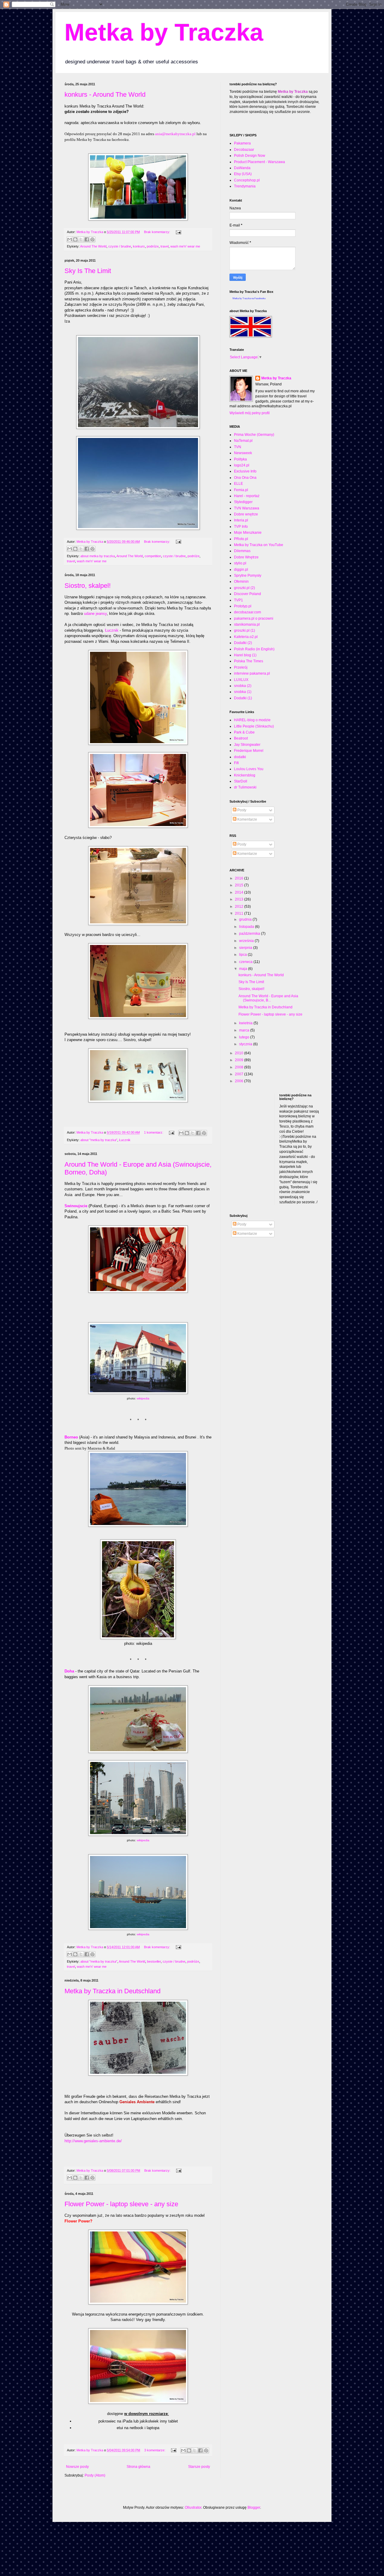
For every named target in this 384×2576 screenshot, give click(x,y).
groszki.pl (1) (244, 630)
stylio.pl (240, 563)
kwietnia (246, 1023)
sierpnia (246, 948)
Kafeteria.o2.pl (246, 637)
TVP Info (241, 527)
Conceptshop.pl (247, 180)
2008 (240, 1067)
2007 (240, 1074)
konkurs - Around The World (105, 94)
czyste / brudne (120, 246)
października (250, 934)
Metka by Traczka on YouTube (259, 545)
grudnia (246, 919)
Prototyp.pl (243, 606)
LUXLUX (241, 680)
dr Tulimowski (245, 787)
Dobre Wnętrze (246, 557)
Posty (241, 810)
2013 (240, 899)
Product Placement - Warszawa (259, 162)
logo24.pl (242, 465)
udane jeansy (95, 614)
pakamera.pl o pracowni (254, 618)
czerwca (246, 962)
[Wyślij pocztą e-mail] (70, 239)
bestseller (154, 1961)
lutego (245, 1037)
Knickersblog (245, 775)
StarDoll (241, 781)
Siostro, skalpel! (88, 586)
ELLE (238, 484)
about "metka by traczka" (99, 1140)
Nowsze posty (77, 2467)
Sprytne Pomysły (248, 576)
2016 (240, 878)
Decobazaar (244, 150)
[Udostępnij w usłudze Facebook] (87, 239)
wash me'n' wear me (185, 246)
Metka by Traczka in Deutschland (112, 1991)
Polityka (240, 459)
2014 (240, 892)
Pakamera (242, 143)
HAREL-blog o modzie (252, 720)
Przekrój (241, 667)
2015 (240, 885)
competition (153, 556)
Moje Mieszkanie (248, 533)
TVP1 (238, 600)
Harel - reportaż (247, 496)
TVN (238, 447)
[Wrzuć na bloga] (75, 239)
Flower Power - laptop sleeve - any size (121, 2204)
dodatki (240, 757)
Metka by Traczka (164, 32)
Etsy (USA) (243, 174)
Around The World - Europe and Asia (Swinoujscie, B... (268, 998)
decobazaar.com (247, 612)
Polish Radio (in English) (254, 649)
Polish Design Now (250, 156)
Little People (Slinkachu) (254, 726)
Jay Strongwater (247, 745)
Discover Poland (247, 594)
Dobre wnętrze (246, 514)
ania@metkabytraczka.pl (175, 134)
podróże (153, 246)
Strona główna (138, 2467)
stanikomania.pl (247, 624)
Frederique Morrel (249, 751)
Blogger (254, 2508)
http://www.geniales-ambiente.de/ (93, 2141)
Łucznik (112, 630)
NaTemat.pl (243, 441)
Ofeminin (241, 582)
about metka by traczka (98, 556)
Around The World (93, 246)
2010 (240, 1053)
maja (244, 969)
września (247, 941)
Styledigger (243, 502)
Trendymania (245, 186)
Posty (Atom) (95, 2475)
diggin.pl (241, 570)
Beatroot (241, 738)
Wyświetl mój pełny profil (250, 413)
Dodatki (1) (243, 698)
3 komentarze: (155, 2450)
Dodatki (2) (243, 643)
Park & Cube (244, 732)
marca (245, 1030)
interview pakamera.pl (252, 673)
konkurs (139, 246)
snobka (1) (243, 692)
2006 (240, 1081)
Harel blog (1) (245, 655)
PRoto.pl (241, 539)
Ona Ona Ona (245, 478)
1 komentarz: (154, 1132)
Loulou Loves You (249, 769)
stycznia (246, 1044)
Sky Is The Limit (88, 271)
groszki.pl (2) (244, 588)
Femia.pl (241, 490)
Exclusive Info (245, 471)
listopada (247, 927)
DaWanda (242, 168)
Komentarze (247, 819)
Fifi (236, 763)
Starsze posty (199, 2467)
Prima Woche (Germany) (254, 435)
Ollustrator (193, 2508)
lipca (243, 955)
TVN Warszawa (247, 508)
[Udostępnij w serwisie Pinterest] (92, 239)
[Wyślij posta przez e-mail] (178, 232)
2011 (240, 913)
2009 (240, 1060)
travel (165, 246)
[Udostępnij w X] (81, 239)
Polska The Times (249, 661)
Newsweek (243, 453)
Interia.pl (241, 520)
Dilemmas (242, 551)
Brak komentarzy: (157, 232)
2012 (240, 907)
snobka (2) (243, 686)
